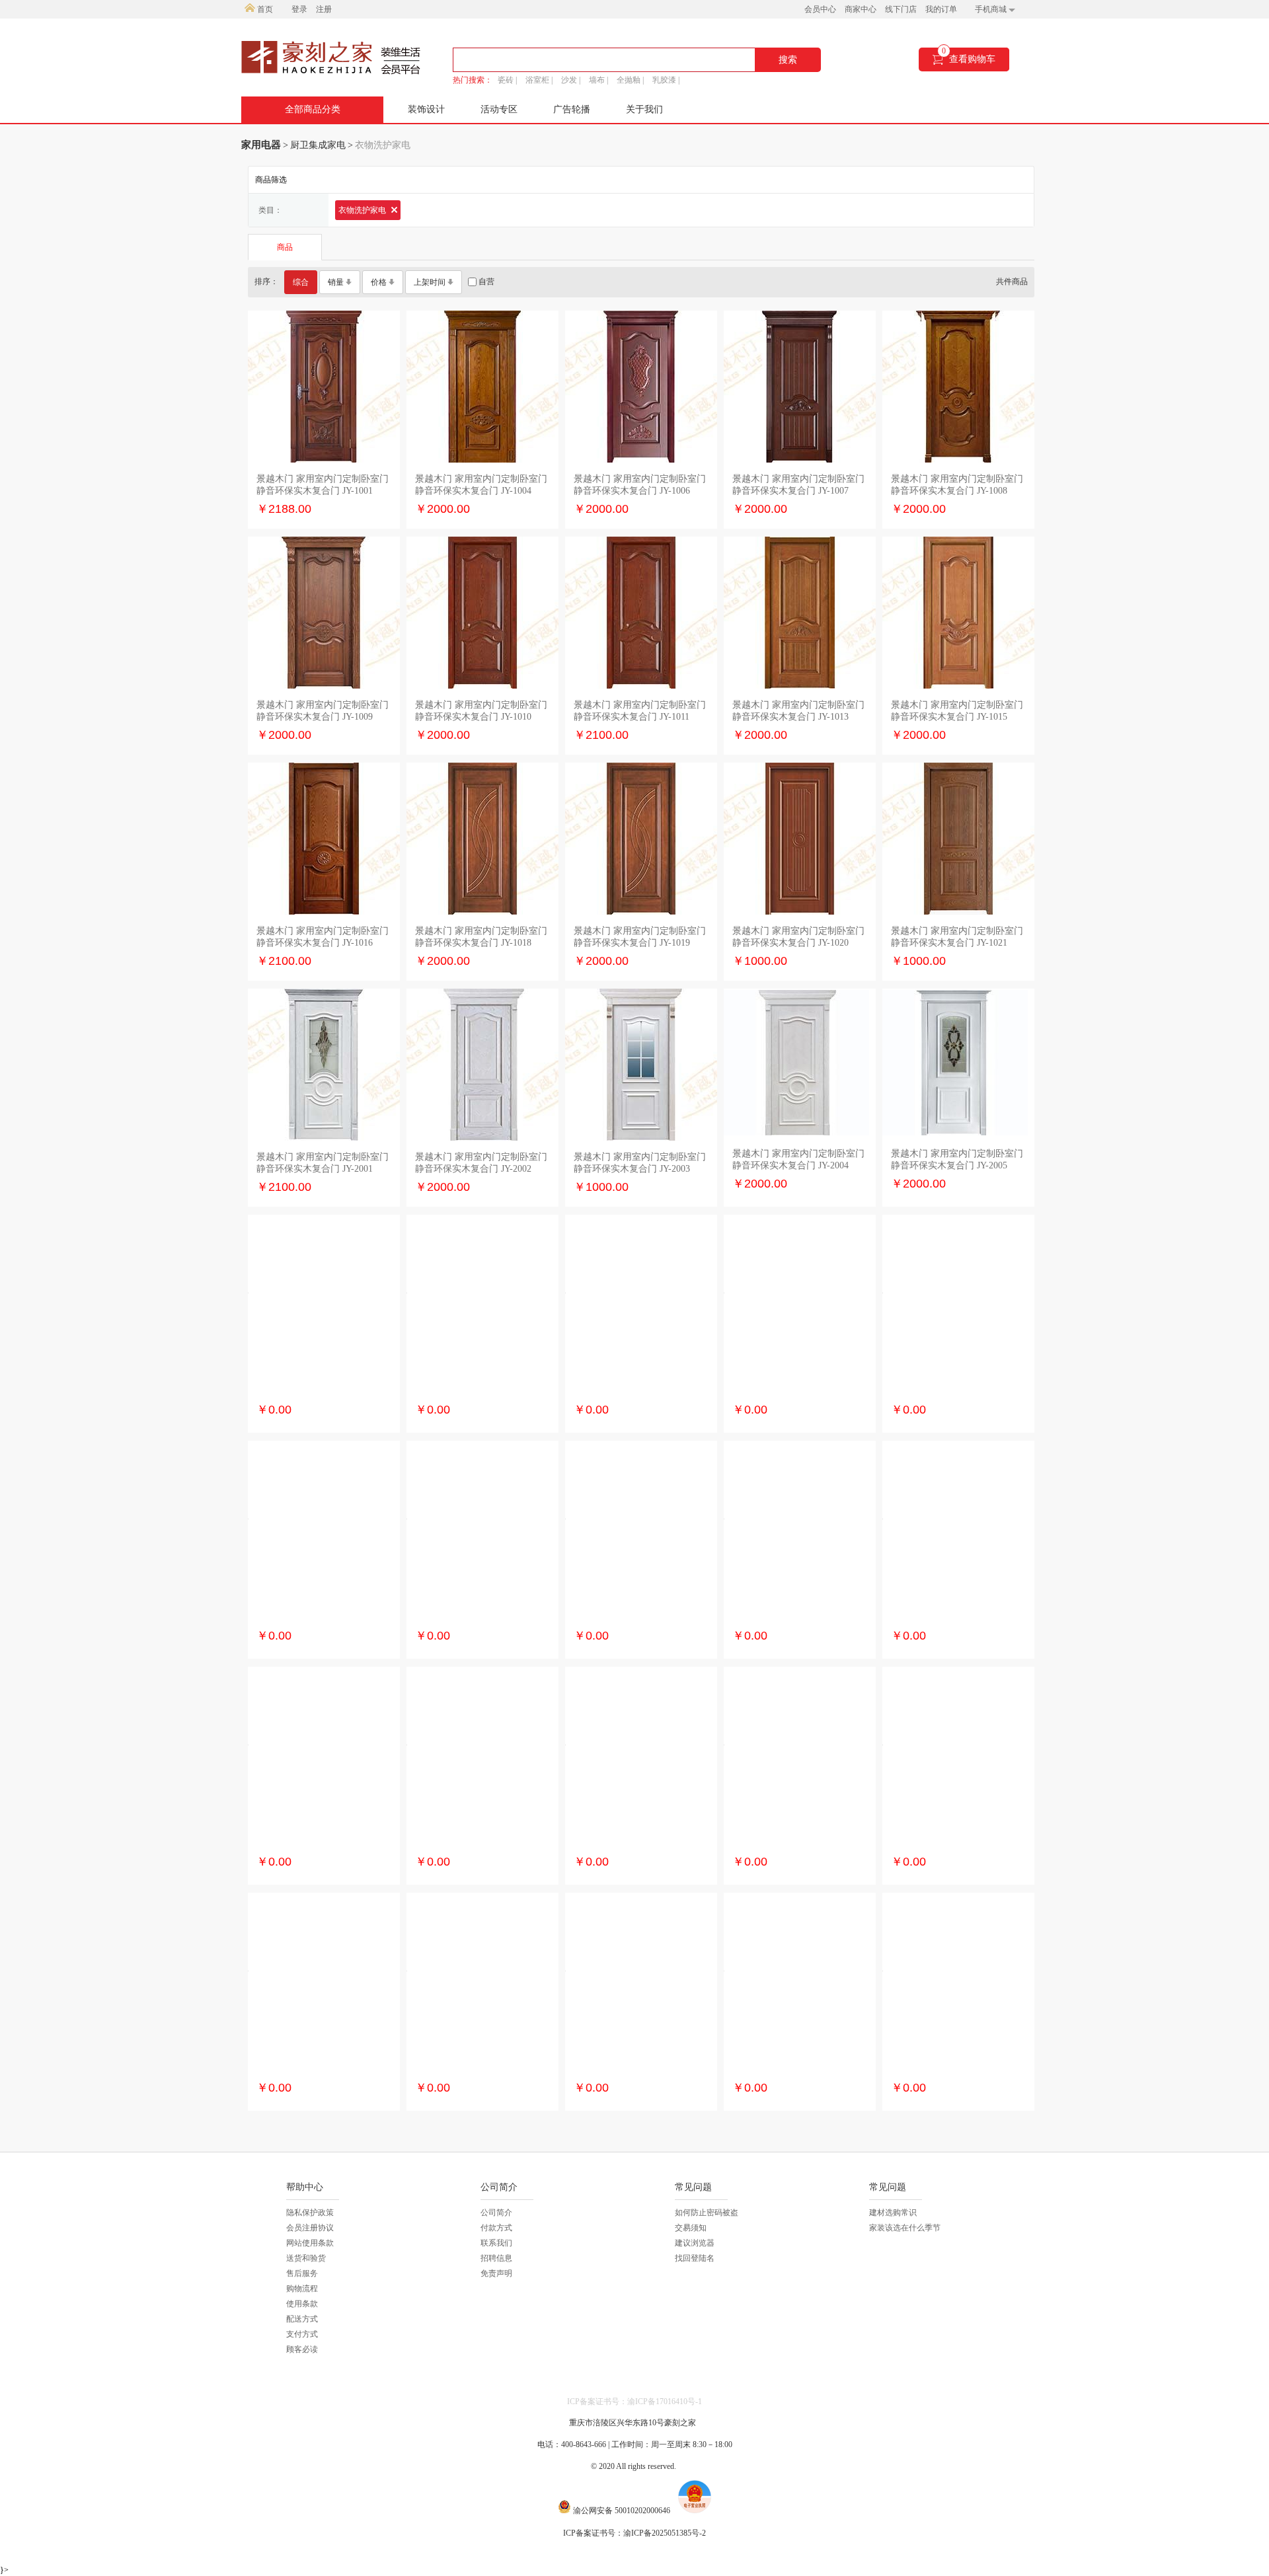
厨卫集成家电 (318, 145)
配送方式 (302, 2319)
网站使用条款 (310, 2243)
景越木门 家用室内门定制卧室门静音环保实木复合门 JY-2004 (798, 1159)
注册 (324, 9)
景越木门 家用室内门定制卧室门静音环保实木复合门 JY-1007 (798, 485)
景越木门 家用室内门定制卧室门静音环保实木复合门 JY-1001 (323, 485)
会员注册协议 (310, 2228)
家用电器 (261, 145)
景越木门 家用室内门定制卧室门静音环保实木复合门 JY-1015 (957, 711)
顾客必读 (302, 2349)
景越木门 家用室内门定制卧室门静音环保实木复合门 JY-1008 (957, 485)
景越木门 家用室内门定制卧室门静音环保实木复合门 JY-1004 (481, 485)
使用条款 (302, 2304)
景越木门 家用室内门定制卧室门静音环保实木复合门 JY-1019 (640, 937)
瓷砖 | (507, 80)
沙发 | (571, 80)
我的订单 (941, 9)
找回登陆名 (695, 2258)
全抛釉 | (630, 80)
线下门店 (901, 9)
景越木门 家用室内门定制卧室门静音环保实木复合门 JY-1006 (640, 485)
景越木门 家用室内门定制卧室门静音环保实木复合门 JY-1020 (798, 937)
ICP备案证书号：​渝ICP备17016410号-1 (634, 2402)
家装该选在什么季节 (905, 2228)
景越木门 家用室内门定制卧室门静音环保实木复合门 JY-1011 (640, 711)
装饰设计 (426, 109)
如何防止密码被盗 (707, 2213)
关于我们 (644, 109)
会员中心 (820, 9)
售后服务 (302, 2273)
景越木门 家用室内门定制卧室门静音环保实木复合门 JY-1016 (323, 937)
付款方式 (496, 2228)
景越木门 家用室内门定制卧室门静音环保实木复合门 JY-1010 (481, 711)
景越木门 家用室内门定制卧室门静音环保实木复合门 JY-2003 (640, 1163)
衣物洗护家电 (363, 210)
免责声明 (496, 2273)
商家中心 (861, 9)
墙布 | (598, 80)
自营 (485, 282)
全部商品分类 (313, 109)
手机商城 (992, 9)
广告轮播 (572, 109)
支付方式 (302, 2334)
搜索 (788, 60)
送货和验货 (306, 2258)
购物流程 (302, 2289)
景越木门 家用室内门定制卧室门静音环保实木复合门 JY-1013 (798, 711)
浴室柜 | (539, 80)
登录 (299, 9)
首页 (264, 9)
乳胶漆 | (666, 80)
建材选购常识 (893, 2213)
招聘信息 (496, 2258)
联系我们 (496, 2243)
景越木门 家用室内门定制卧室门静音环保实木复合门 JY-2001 (323, 1163)
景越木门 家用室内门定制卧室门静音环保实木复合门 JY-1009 (323, 711)
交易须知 (691, 2228)
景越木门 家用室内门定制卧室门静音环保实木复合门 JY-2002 (481, 1163)
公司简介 (496, 2213)
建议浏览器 (695, 2243)
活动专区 (499, 109)
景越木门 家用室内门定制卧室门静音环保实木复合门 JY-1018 (481, 937)
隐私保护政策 (310, 2213)
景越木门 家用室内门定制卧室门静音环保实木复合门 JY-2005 (957, 1159)
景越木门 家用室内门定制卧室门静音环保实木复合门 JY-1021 (957, 937)
